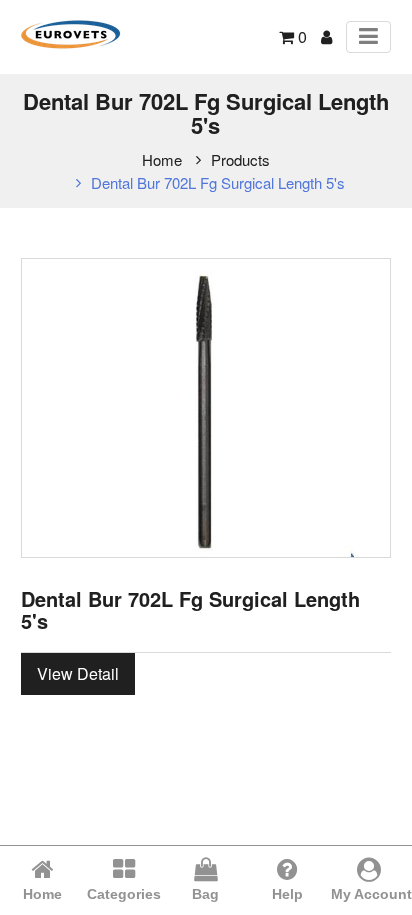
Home (162, 159)
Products (240, 159)
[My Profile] (326, 36)
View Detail (78, 673)
